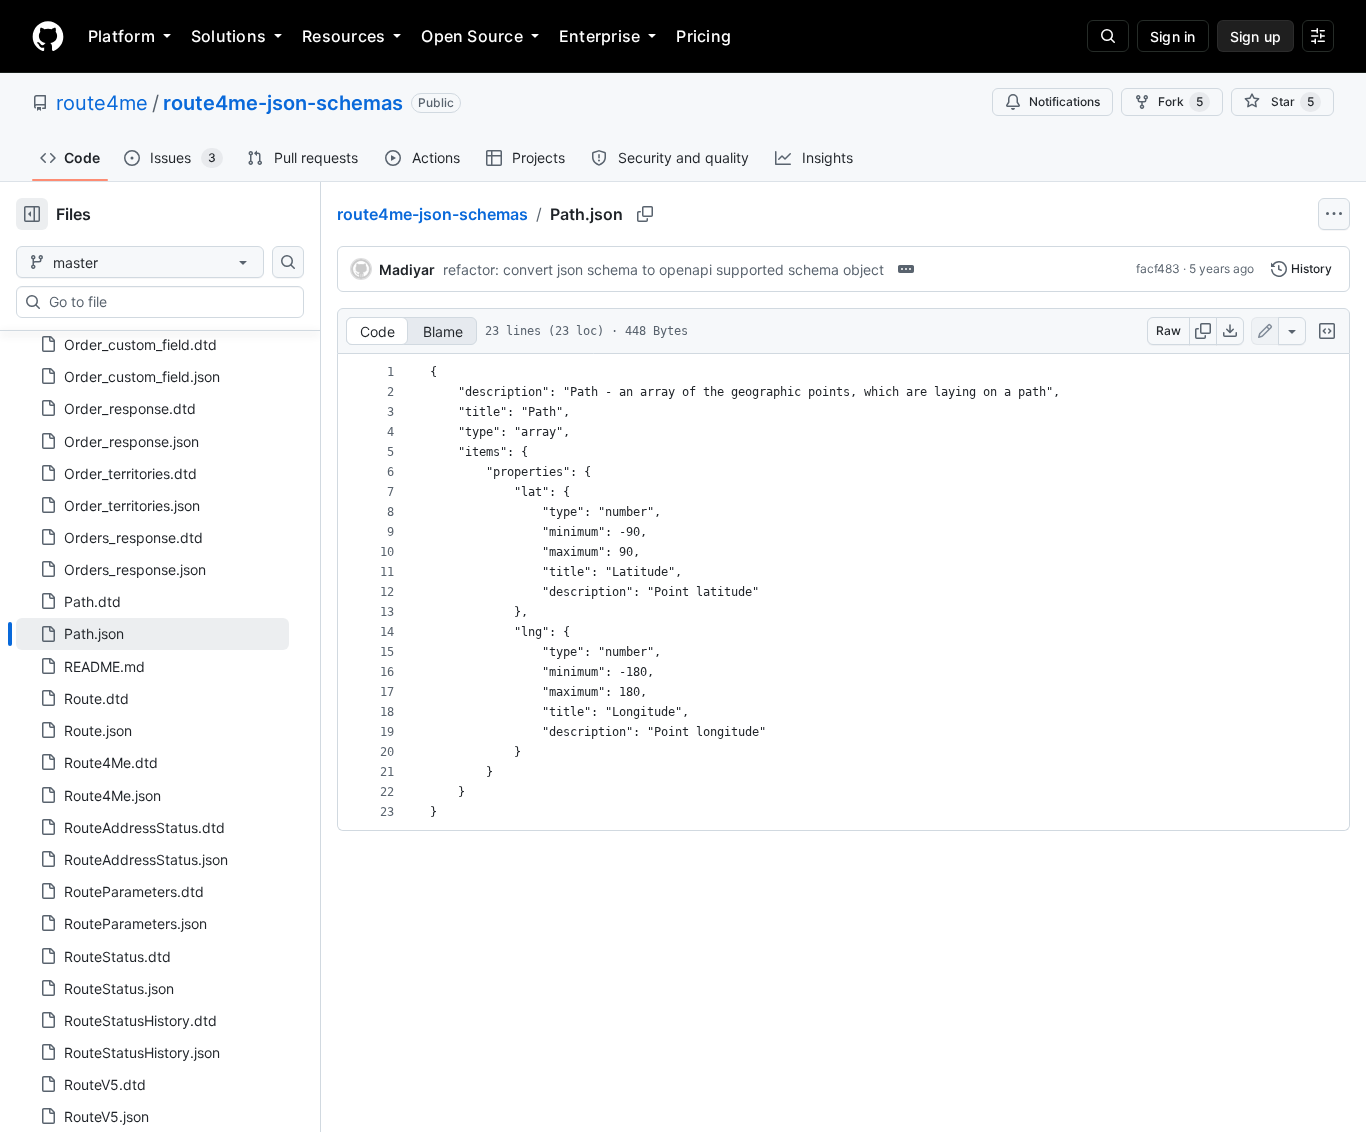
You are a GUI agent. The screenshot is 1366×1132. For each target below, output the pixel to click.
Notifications (1064, 101)
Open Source (472, 36)
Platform (121, 36)
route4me (102, 103)
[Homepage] (48, 36)
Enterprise (599, 36)
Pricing (703, 36)
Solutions (228, 36)
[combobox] (168, 302)
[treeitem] (152, 634)
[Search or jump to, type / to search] (1108, 36)
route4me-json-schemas (283, 103)
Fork (1180, 101)
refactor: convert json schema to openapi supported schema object (663, 269)
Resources (343, 36)
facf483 (1158, 268)
